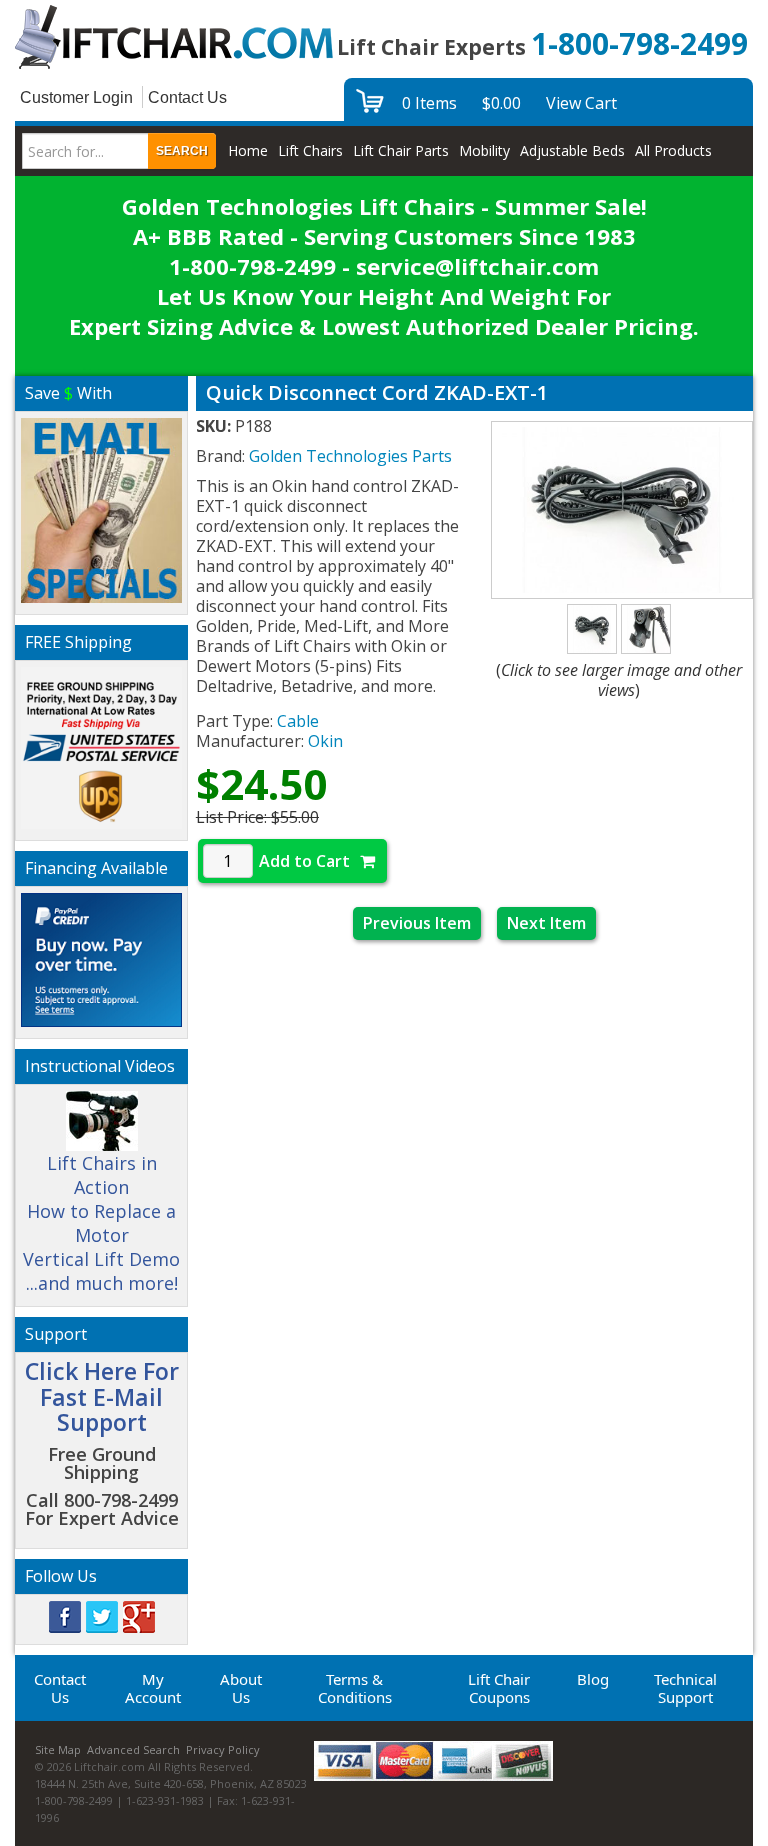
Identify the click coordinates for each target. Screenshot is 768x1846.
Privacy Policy (223, 1749)
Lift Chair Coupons (499, 1688)
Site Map (58, 1749)
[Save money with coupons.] (101, 507)
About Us (241, 1688)
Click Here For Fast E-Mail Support (102, 1396)
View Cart (581, 103)
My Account (153, 1688)
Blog (593, 1679)
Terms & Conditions (355, 1688)
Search (182, 151)
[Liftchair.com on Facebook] (65, 1615)
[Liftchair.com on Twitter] (102, 1615)
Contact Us (187, 97)
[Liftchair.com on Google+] (139, 1615)
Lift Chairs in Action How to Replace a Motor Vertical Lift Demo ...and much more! (101, 1223)
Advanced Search (133, 1749)
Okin (325, 741)
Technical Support (685, 1688)
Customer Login (76, 97)
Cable (298, 721)
